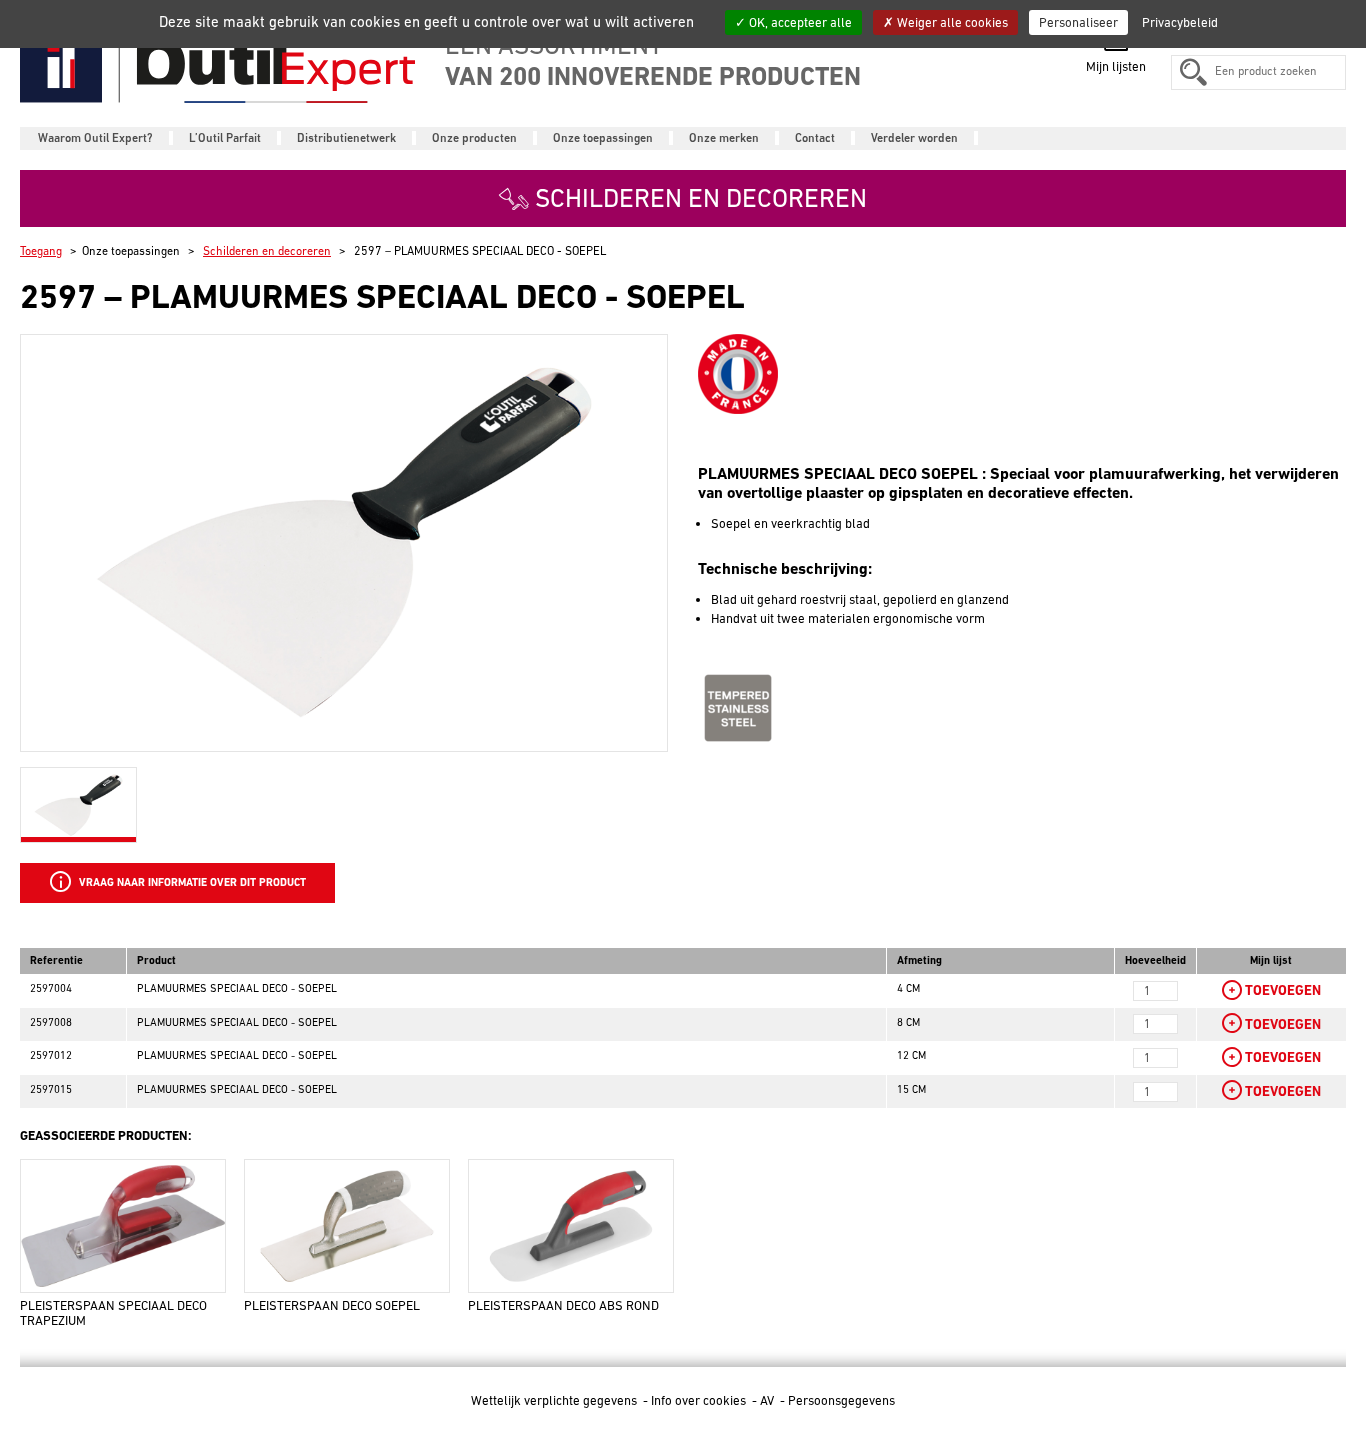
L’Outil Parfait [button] (225, 138)
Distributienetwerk (346, 138)
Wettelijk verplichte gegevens (555, 1400)
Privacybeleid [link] (1180, 22)
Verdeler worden (914, 138)
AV (768, 1400)
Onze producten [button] (474, 138)
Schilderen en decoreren (267, 251)
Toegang (41, 251)
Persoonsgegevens (841, 1400)
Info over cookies (700, 1400)
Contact (815, 138)
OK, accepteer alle (799, 22)
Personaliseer (1078, 22)
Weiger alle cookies (951, 22)
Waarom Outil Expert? (95, 138)
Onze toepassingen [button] (603, 138)
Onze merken (724, 138)
